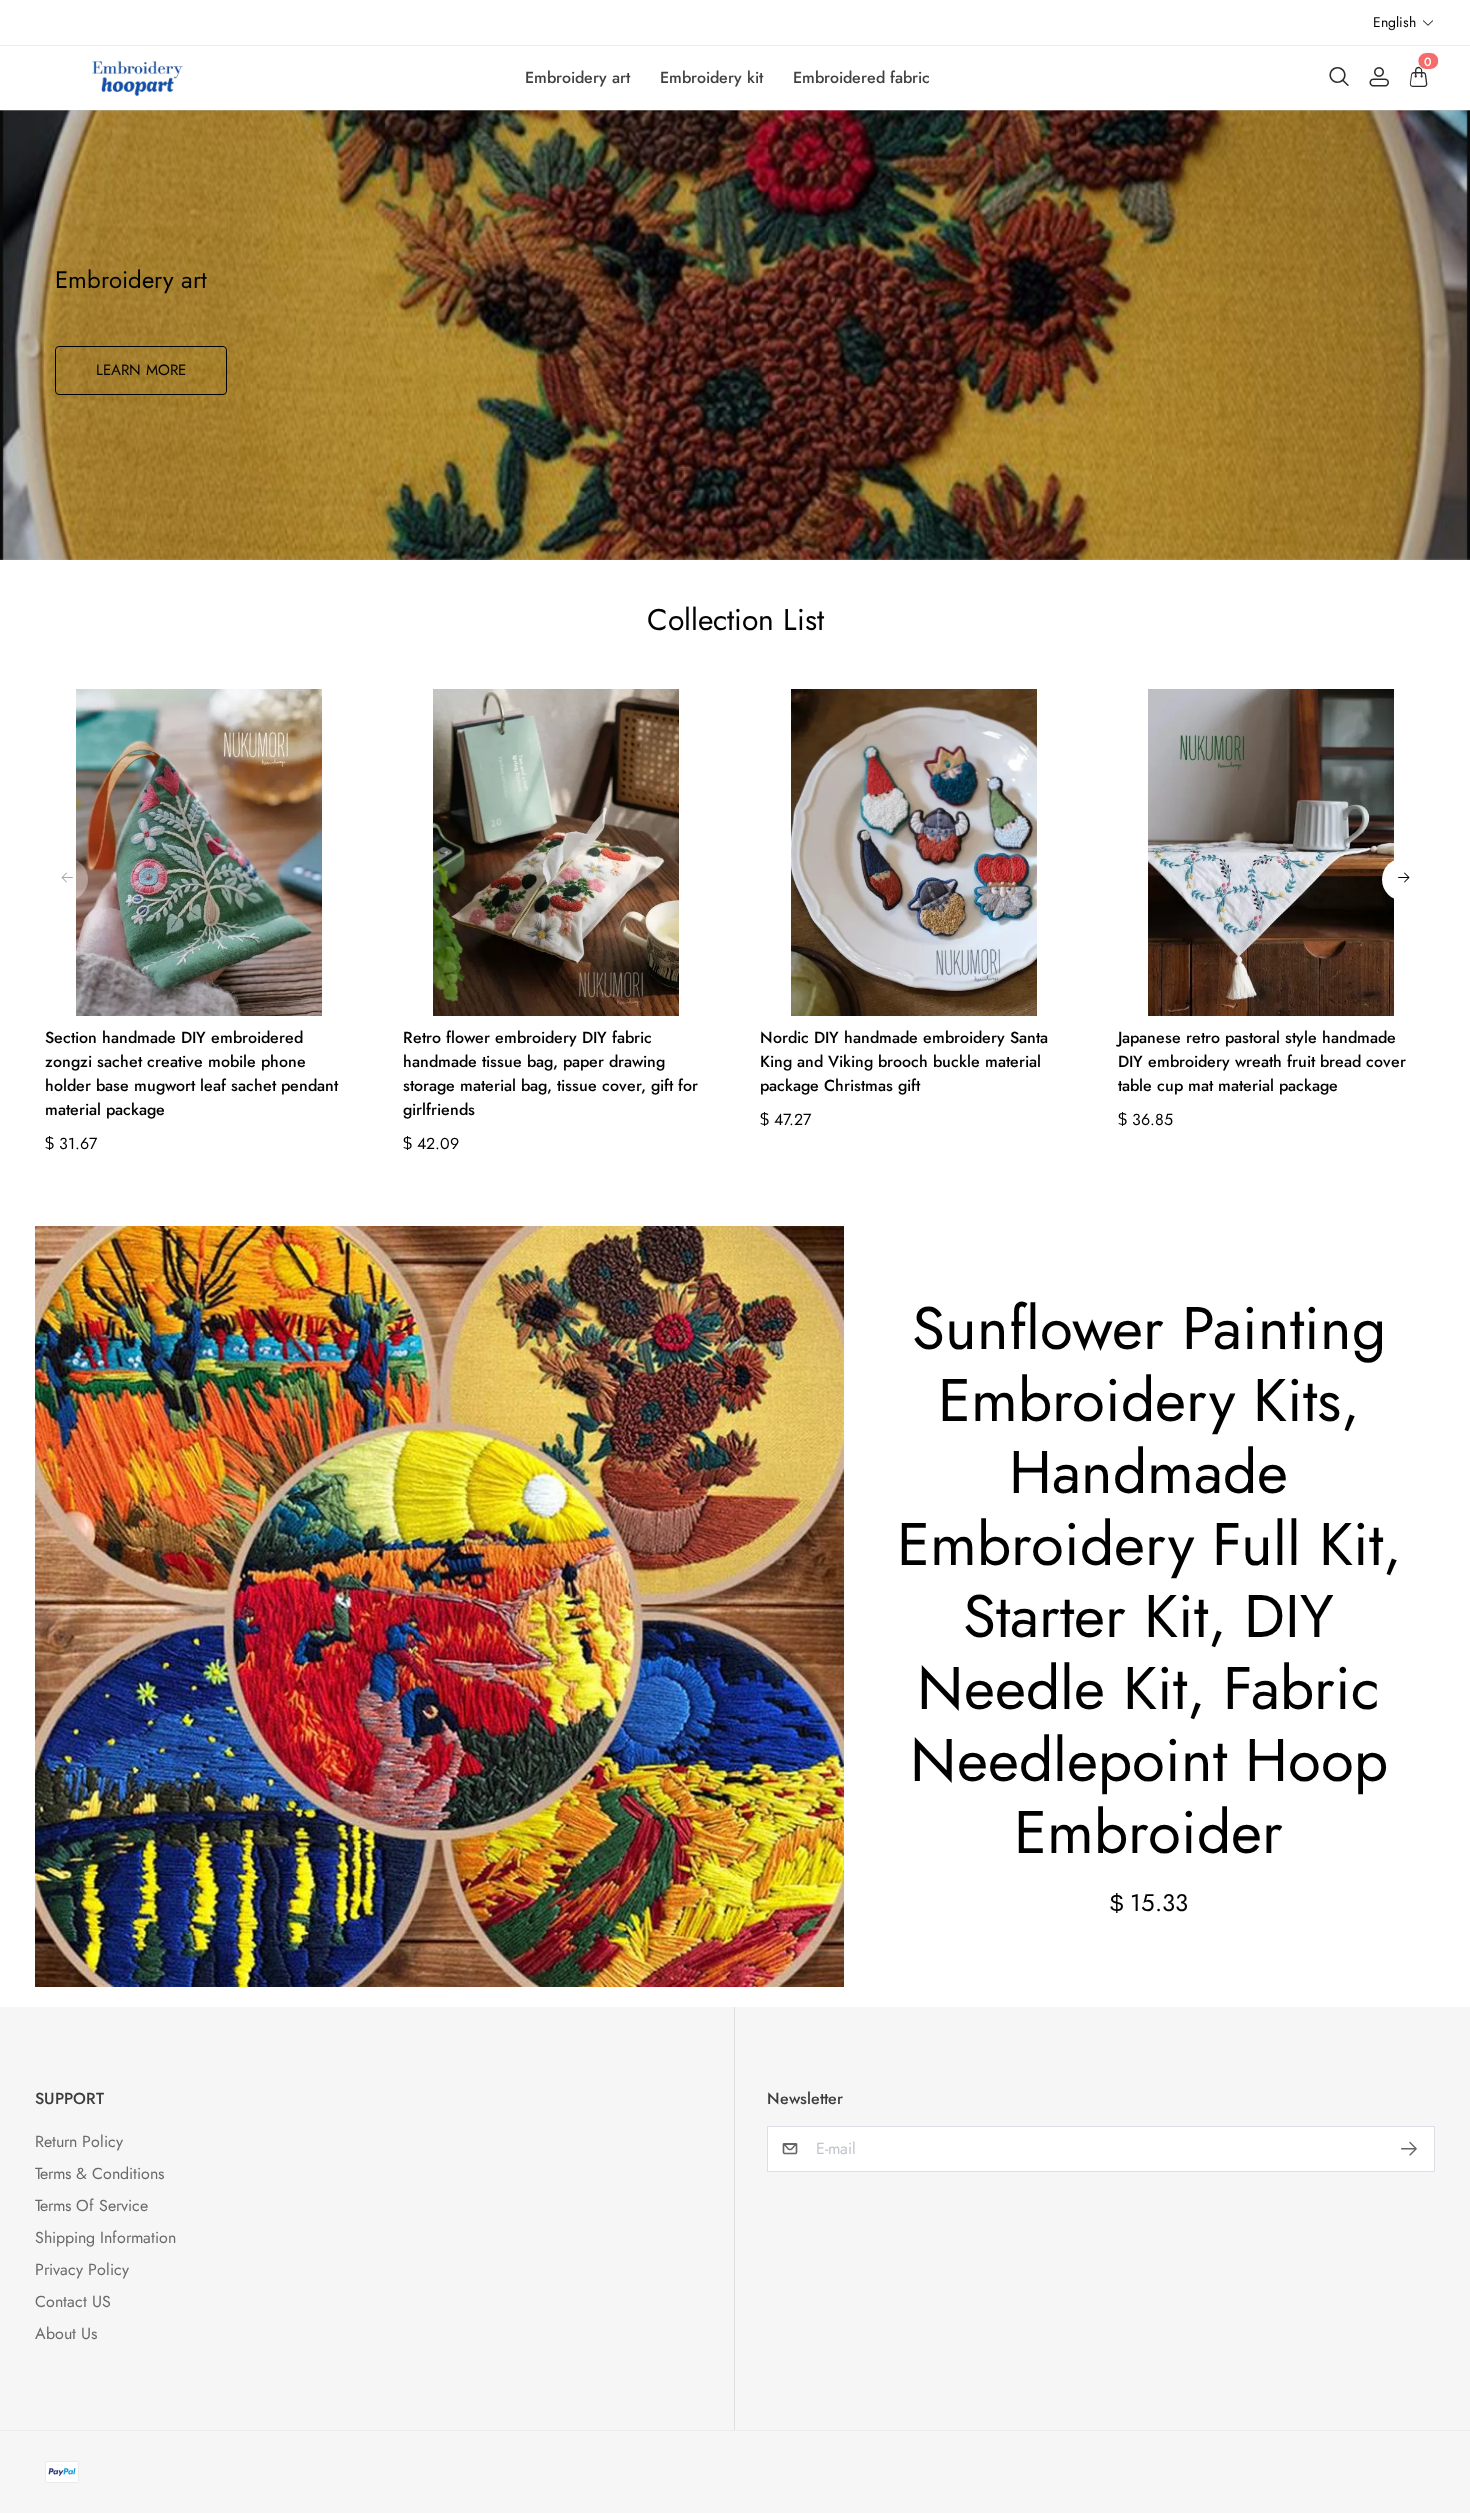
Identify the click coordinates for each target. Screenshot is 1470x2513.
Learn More (141, 370)
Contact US (73, 2301)
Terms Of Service (91, 2205)
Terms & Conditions (99, 2173)
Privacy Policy (82, 2269)
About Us (66, 2333)
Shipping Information (105, 2237)
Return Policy (79, 2141)
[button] (1404, 22)
